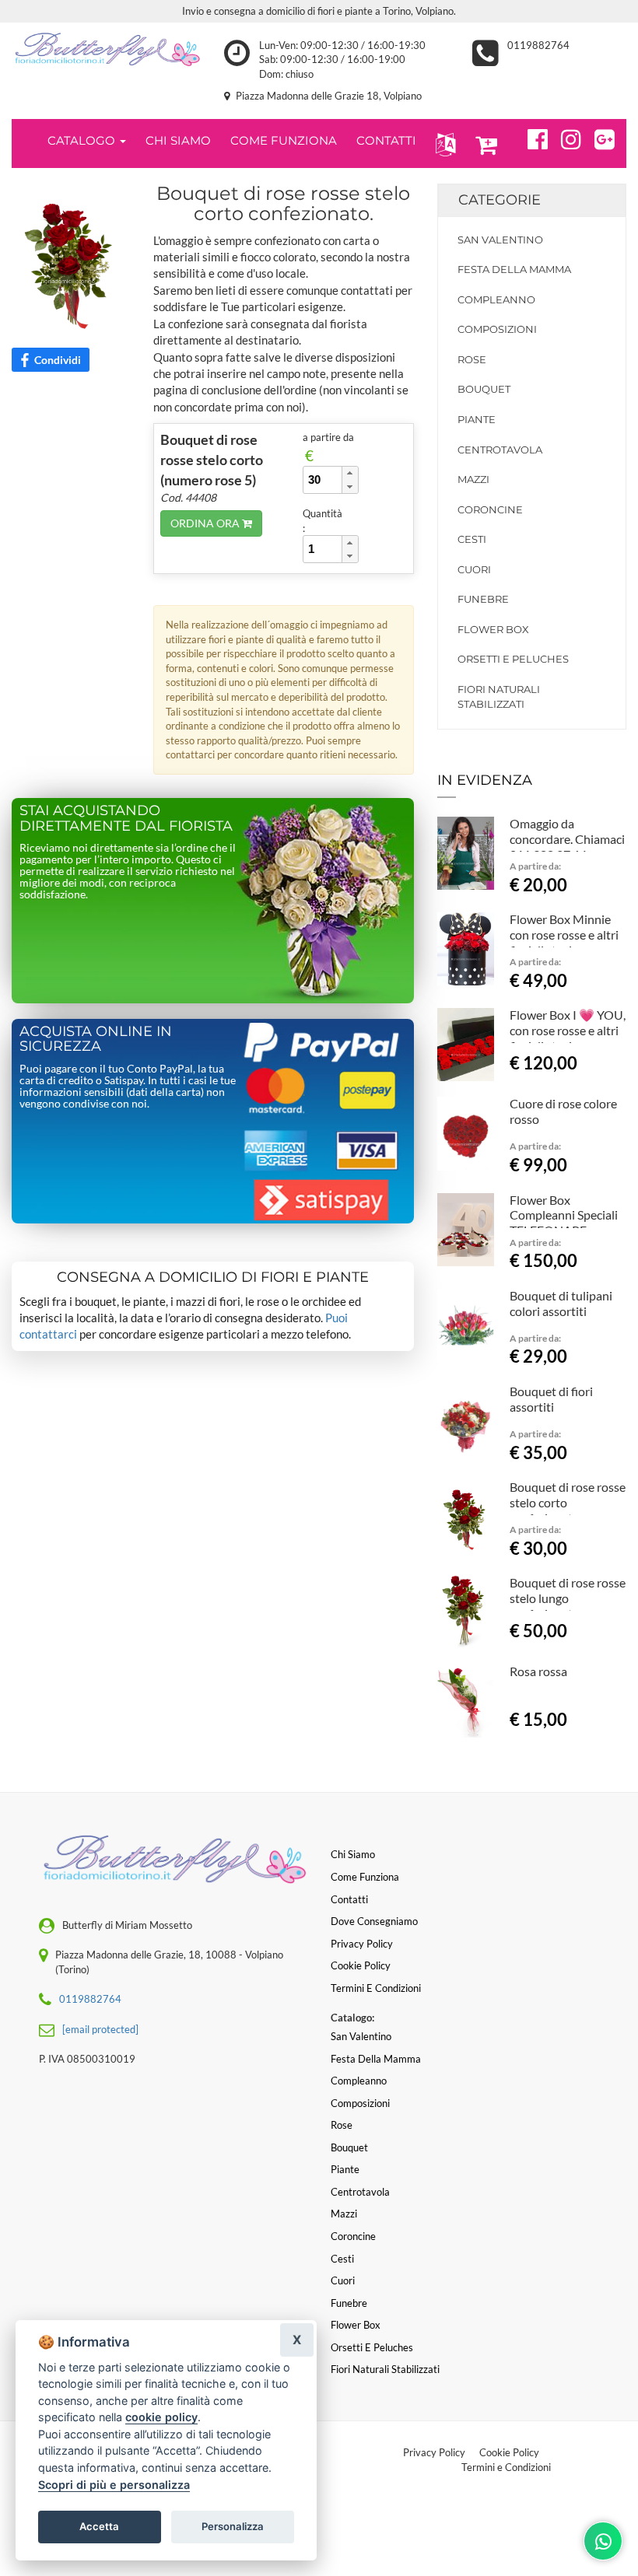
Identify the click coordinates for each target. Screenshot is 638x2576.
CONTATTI (386, 140)
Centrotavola (500, 450)
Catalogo (83, 140)
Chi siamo (353, 1854)
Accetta (99, 2526)
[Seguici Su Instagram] (564, 137)
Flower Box (493, 629)
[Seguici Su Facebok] (531, 137)
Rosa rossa (538, 1671)
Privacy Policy (434, 2452)
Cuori (474, 569)
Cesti (472, 539)
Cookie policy (361, 1965)
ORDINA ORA (206, 523)
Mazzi (473, 479)
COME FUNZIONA (284, 140)
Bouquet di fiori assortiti (551, 1399)
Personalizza (233, 2526)
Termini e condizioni (376, 1988)
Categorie (500, 200)
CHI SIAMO (178, 140)
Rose (472, 359)
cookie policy (161, 2417)
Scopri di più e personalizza (114, 2485)
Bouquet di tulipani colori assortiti (561, 1303)
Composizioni (497, 329)
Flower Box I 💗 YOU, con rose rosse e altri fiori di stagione (568, 1030)
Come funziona (365, 1877)
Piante (477, 419)
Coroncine (490, 509)
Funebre (483, 599)
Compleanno (496, 299)
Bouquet (484, 389)
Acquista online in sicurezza (96, 1039)
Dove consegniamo (374, 1921)
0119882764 (538, 45)
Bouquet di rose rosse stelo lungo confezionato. (568, 1598)
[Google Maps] (598, 137)
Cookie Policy (509, 2452)
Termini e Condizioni (506, 2467)
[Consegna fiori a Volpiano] (106, 49)
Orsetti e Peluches (513, 659)
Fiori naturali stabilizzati (499, 696)
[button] (442, 143)
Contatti (349, 1899)
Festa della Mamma (514, 269)
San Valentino (500, 240)
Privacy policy (362, 1944)
